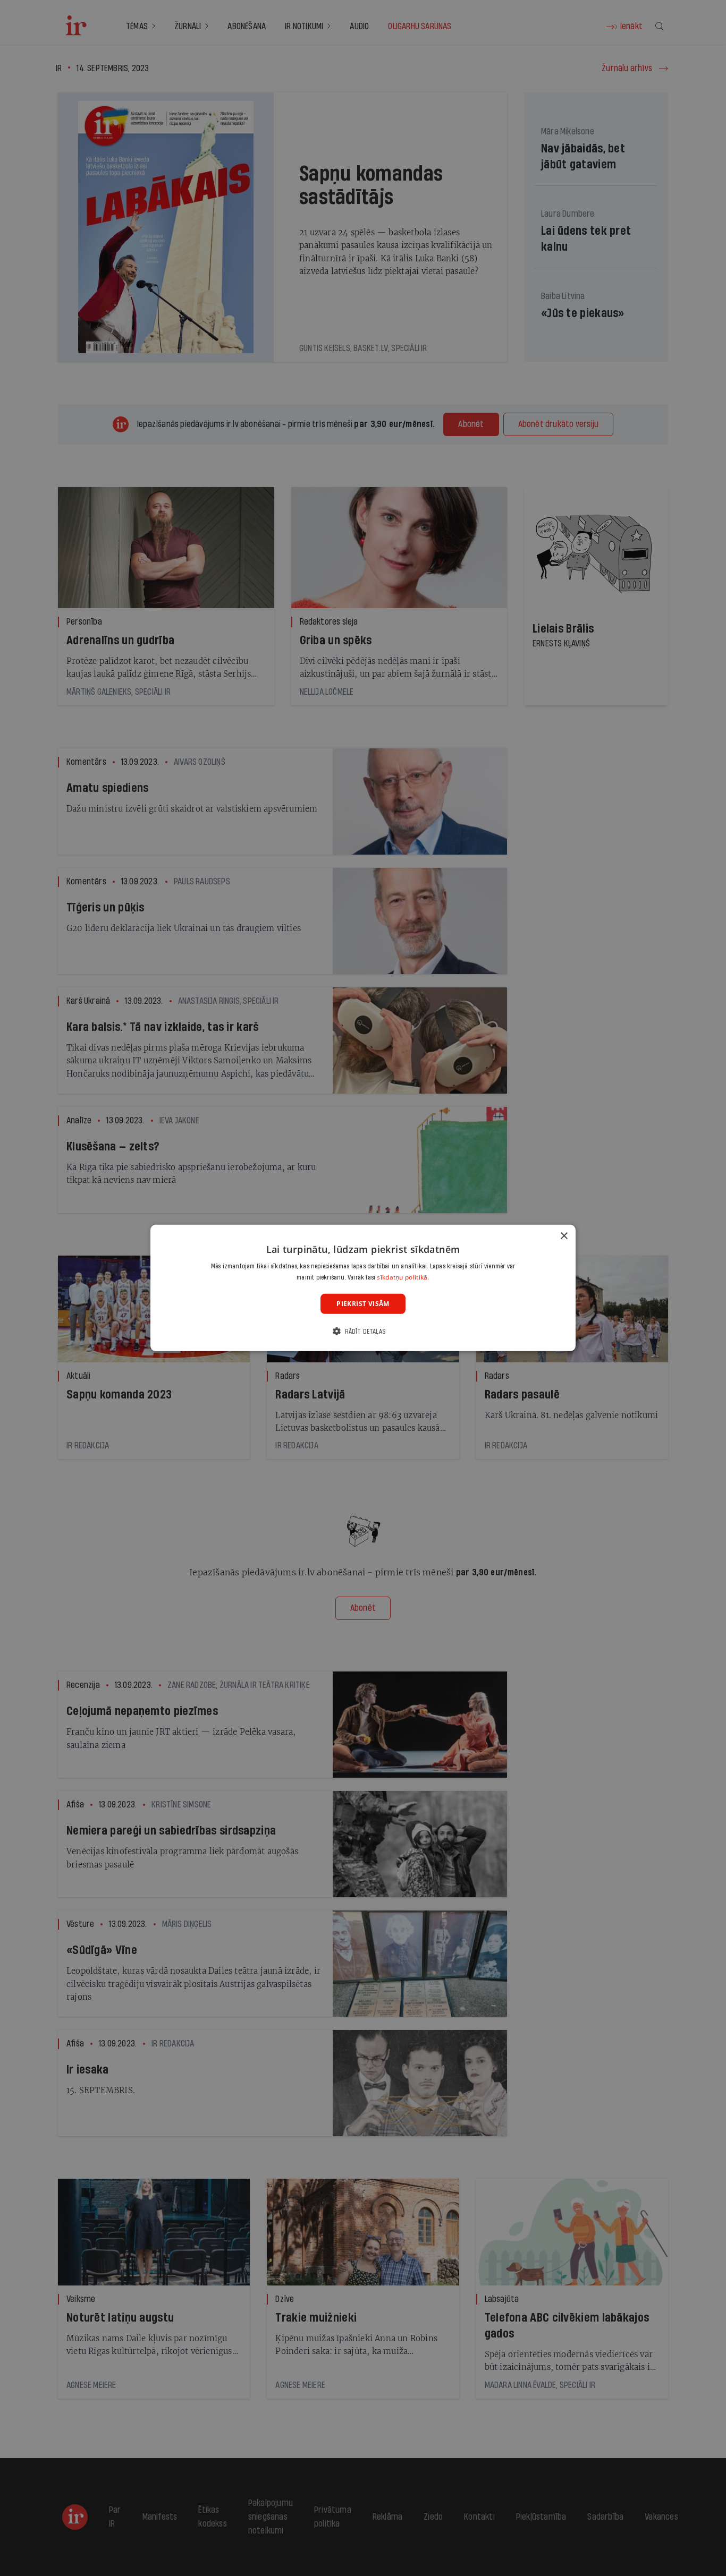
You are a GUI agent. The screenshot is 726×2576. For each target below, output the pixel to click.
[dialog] (363, 1288)
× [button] (564, 1236)
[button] (363, 1331)
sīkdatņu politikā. (403, 1277)
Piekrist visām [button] (363, 1304)
